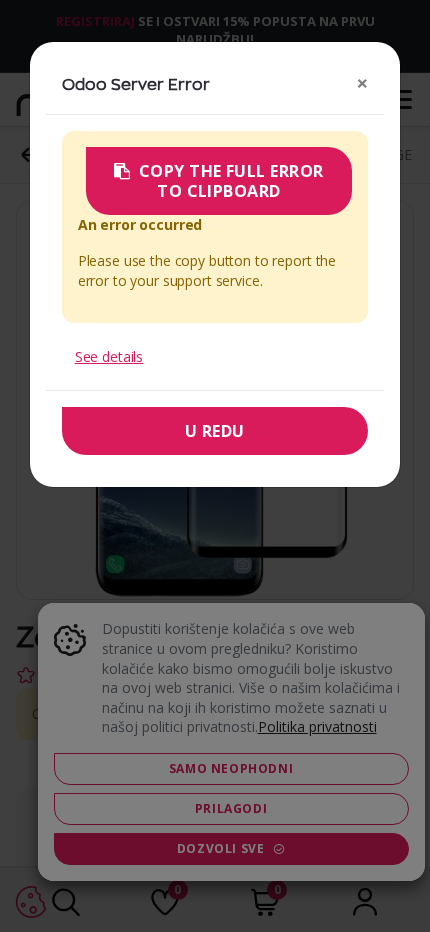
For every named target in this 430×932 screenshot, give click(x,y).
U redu (215, 431)
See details (109, 356)
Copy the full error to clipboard (231, 181)
